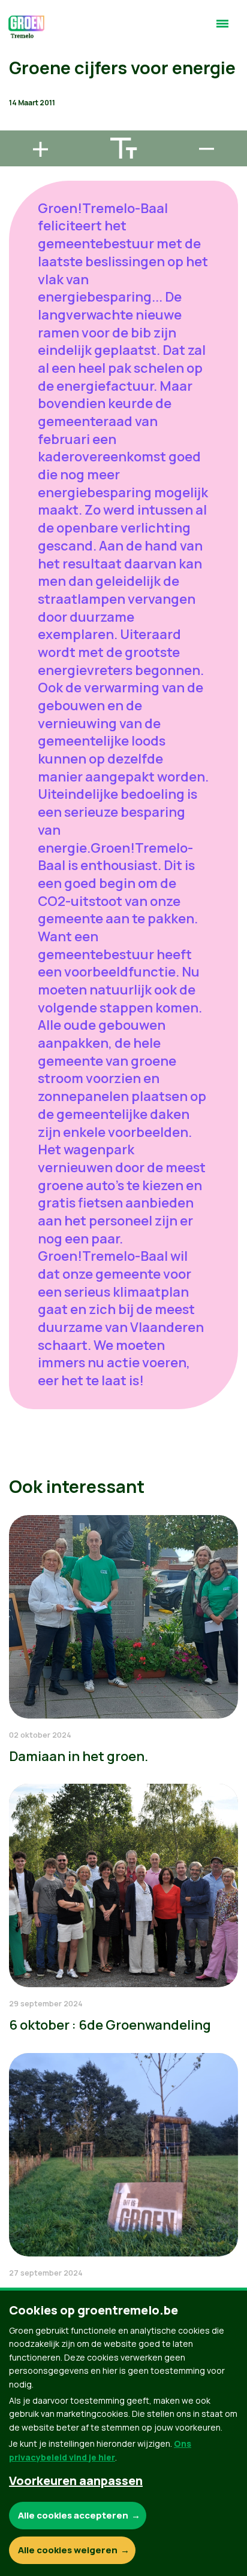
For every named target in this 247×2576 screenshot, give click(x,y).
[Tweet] (19, 91)
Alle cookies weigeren (68, 2550)
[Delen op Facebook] (19, 57)
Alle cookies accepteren (73, 2515)
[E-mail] (19, 125)
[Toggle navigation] (222, 29)
